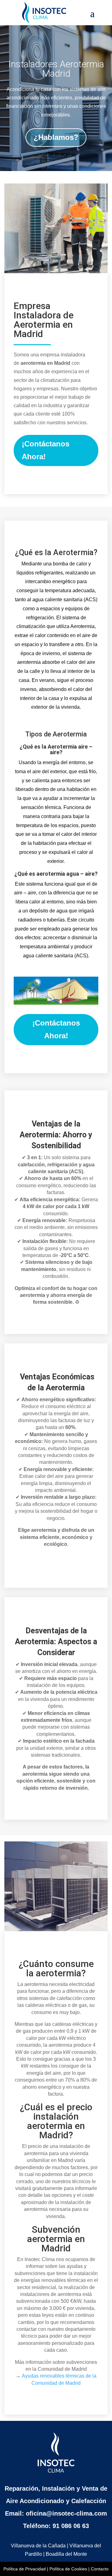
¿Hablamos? (56, 137)
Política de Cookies (68, 2569)
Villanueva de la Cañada (38, 2546)
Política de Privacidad (25, 2569)
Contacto (100, 2569)
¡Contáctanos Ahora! (46, 450)
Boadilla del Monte (66, 2554)
